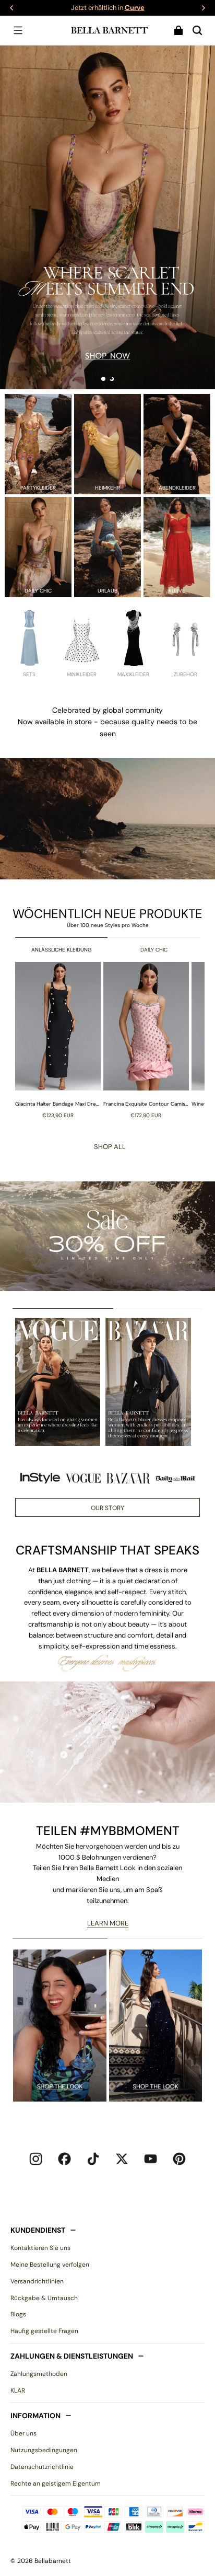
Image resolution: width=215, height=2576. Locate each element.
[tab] (103, 379)
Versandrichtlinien (37, 2281)
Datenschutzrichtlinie (42, 2467)
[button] (18, 30)
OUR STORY (107, 1508)
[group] (59, 1040)
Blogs (18, 2314)
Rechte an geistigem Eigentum (56, 2484)
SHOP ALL (110, 1147)
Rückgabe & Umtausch (44, 2298)
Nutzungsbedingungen (44, 2450)
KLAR (18, 2391)
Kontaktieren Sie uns (40, 2248)
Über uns (23, 2433)
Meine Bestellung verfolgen (50, 2265)
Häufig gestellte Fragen (44, 2331)
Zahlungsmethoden (39, 2374)
